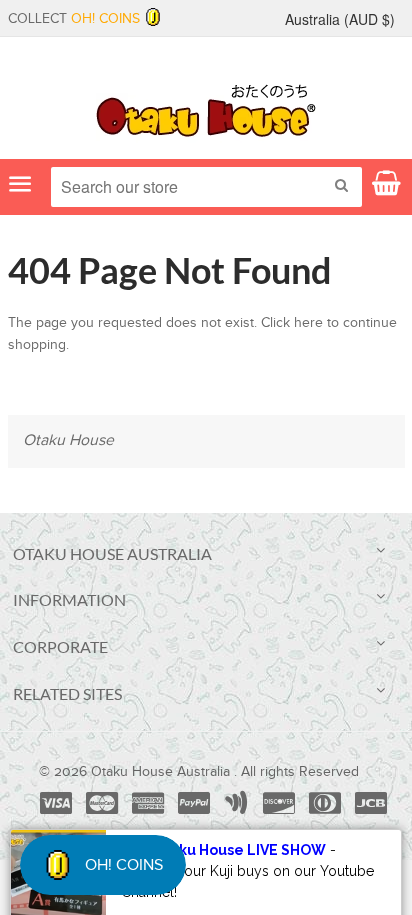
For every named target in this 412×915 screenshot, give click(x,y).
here (308, 323)
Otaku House (68, 440)
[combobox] (206, 187)
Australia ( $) (340, 19)
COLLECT (74, 19)
